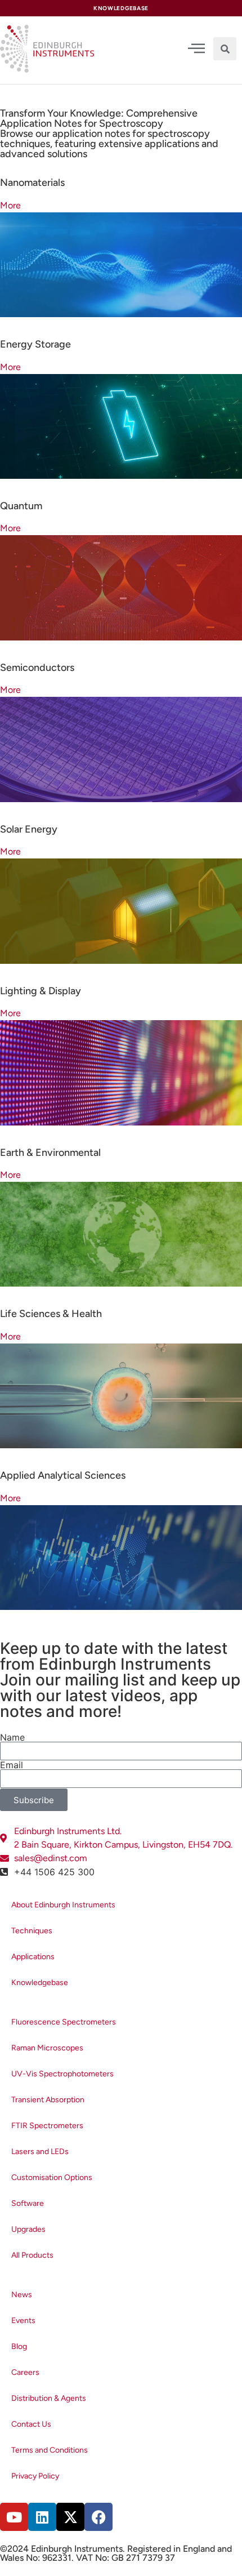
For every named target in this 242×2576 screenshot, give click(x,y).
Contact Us (31, 2424)
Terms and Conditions (50, 2450)
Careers (25, 2372)
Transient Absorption (48, 2100)
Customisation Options (52, 2177)
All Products (32, 2255)
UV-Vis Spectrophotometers (62, 2074)
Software (28, 2203)
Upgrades (28, 2229)
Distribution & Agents (49, 2398)
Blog (19, 2346)
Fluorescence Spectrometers (64, 2022)
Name (12, 1737)
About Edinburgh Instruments (63, 1905)
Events (23, 2321)
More (10, 205)
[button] (225, 49)
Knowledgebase (40, 1983)
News (22, 2295)
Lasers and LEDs (40, 2152)
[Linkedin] (42, 2517)
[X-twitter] (70, 2517)
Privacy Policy (35, 2476)
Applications (33, 1957)
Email (12, 1765)
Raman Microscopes (47, 2048)
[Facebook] (98, 2517)
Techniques (32, 1931)
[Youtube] (14, 2517)
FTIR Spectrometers (47, 2126)
